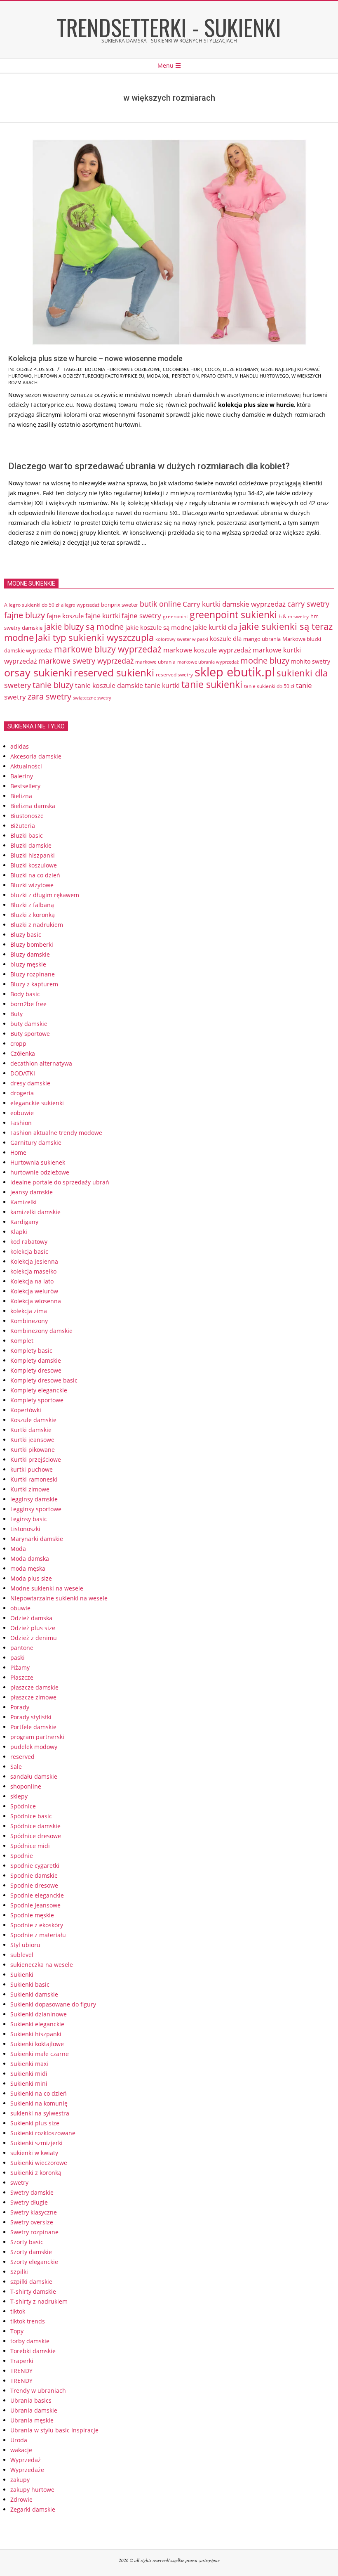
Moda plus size (31, 1578)
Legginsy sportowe (36, 1509)
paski (18, 1658)
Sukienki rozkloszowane (43, 2133)
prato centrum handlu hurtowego (245, 376)
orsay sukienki (38, 672)
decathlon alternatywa (41, 1063)
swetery (18, 685)
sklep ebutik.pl (235, 672)
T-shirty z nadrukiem (39, 2301)
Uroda (19, 2440)
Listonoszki (25, 1529)
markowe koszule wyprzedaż (207, 650)
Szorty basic (27, 2242)
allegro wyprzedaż (80, 605)
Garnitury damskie (36, 1143)
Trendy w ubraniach (38, 2390)
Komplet (22, 1341)
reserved (22, 1757)
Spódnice (23, 1806)
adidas (20, 746)
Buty (16, 1014)
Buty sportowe (30, 1034)
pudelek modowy (34, 1747)
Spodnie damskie (34, 1875)
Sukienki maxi (29, 2064)
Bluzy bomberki (32, 944)
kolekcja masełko (33, 1271)
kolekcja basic (29, 1251)
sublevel (22, 1955)
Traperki (22, 2361)
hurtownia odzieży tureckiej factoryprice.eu (89, 376)
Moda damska (30, 1559)
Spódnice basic (31, 1816)
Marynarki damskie (37, 1539)
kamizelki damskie (35, 1212)
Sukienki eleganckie (37, 2024)
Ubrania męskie (32, 2420)
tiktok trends (28, 2321)
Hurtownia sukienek (38, 1162)
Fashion (21, 1123)
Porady (20, 1707)
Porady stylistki (31, 1717)
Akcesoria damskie (36, 756)
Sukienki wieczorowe (39, 2163)
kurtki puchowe (32, 1469)
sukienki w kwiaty (34, 2153)
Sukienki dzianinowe (39, 2014)
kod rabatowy (29, 1242)
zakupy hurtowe (32, 2490)
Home (18, 1152)
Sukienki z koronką (36, 2173)
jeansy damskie (32, 1192)
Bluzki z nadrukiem (37, 925)
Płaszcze (22, 1677)
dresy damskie (30, 1083)
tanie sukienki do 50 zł (269, 686)
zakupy (20, 2480)
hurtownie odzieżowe (40, 1172)
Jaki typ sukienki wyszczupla (95, 637)
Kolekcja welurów (34, 1291)
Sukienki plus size (35, 2123)
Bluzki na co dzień (35, 875)
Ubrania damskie (34, 2410)
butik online (160, 604)
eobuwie (22, 1113)
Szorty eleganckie (34, 2262)
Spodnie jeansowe (35, 1905)
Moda (18, 1549)
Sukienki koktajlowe (37, 2044)
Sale (16, 1767)
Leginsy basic (29, 1519)
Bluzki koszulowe (34, 865)
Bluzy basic (26, 935)
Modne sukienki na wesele (47, 1588)
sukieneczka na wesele (42, 1965)
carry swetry (308, 604)
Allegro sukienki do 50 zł (32, 605)
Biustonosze (27, 816)
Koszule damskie (33, 1420)
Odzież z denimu (34, 1638)
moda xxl (158, 376)
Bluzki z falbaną (32, 905)
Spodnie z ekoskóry (37, 1925)
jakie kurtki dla (215, 627)
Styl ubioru (25, 1945)
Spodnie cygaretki (35, 1866)
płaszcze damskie (34, 1687)
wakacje (21, 2450)
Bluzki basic (27, 835)
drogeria (22, 1093)
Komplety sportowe (37, 1400)
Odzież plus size (35, 369)
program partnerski (37, 1737)
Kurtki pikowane (33, 1450)
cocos (213, 369)
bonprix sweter (120, 605)
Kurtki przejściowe (36, 1459)
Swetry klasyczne (34, 2212)
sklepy (19, 1796)
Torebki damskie (33, 2351)
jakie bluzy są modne (84, 626)
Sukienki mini (29, 2083)
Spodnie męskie (32, 1915)
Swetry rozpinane (34, 2232)
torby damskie (30, 2341)
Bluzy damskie (30, 954)
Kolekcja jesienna (34, 1261)
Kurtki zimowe (30, 1489)
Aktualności (26, 766)
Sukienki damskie (34, 1994)
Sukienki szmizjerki (36, 2143)
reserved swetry (174, 675)
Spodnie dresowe (34, 1885)
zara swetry (49, 696)
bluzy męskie (28, 964)
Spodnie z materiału (38, 1935)
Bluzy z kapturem (34, 984)
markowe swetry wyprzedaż (86, 661)
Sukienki (22, 1975)
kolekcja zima (29, 1311)
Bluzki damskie (31, 845)
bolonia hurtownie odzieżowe (123, 369)
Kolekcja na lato (32, 1281)
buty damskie (29, 1024)
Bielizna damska (33, 806)
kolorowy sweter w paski (182, 639)
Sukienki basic (30, 1984)
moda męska (28, 1568)
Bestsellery (25, 786)
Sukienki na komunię (39, 2103)
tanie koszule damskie (109, 685)
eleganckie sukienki (37, 1103)
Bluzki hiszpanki (33, 855)
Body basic (25, 994)
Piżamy (20, 1667)
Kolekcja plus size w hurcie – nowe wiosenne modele (95, 358)
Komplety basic (31, 1351)
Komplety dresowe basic (44, 1380)
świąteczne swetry (92, 698)
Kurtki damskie (31, 1430)
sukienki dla (302, 673)
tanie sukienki (212, 684)
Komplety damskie (36, 1360)
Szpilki (19, 2272)
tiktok (18, 2311)
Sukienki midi (29, 2074)
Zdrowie (21, 2499)
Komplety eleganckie (39, 1390)
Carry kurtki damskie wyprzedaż (234, 604)
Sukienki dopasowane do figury (53, 2004)
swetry (19, 2183)
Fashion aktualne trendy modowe (56, 1133)
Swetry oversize (32, 2222)
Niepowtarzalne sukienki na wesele (59, 1598)
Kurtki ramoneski (34, 1479)
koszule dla (226, 638)
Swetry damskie (32, 2192)
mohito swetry (311, 661)
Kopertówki (26, 1410)
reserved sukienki (114, 673)
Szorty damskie (31, 2252)
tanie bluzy (53, 685)
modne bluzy (265, 660)
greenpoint (175, 616)
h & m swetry (294, 616)
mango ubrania (262, 639)
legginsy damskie (34, 1499)
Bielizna (21, 796)
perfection (185, 376)
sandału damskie (34, 1776)
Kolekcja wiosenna (36, 1301)
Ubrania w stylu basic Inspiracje (54, 2430)
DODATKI (23, 1073)
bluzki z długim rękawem (45, 895)
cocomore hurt (183, 369)
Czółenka (23, 1053)
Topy (17, 2331)
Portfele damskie (33, 1727)
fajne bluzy (25, 615)
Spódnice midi (30, 1846)
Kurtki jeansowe (32, 1440)
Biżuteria (23, 826)
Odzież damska (31, 1618)
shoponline (26, 1786)
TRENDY (21, 2371)
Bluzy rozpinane (33, 974)
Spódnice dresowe (36, 1836)
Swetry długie (29, 2202)
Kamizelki (23, 1202)
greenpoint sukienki (233, 615)
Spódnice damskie (35, 1826)
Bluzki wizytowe (32, 885)
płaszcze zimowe (33, 1697)
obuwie (20, 1608)
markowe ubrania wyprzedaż (208, 662)
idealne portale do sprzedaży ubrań (60, 1182)
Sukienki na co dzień (39, 2093)
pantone (22, 1648)
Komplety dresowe (36, 1370)
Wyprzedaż (26, 2460)
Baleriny (22, 776)
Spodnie (22, 1856)
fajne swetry (141, 616)
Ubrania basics (31, 2400)
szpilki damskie (31, 2282)
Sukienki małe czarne (40, 2054)
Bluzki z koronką (33, 915)
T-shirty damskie (33, 2291)
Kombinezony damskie (41, 1331)
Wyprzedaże (27, 2470)
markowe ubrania (155, 662)
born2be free (28, 1004)
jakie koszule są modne (158, 627)
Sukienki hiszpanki (36, 2034)
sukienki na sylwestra (40, 2113)
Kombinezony (29, 1321)
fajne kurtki (103, 616)
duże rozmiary (241, 369)
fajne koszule (65, 616)
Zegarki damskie (33, 2509)
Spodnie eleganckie (37, 1895)
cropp (18, 1043)
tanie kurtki (162, 685)
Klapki (19, 1232)
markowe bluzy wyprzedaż (108, 649)
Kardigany (24, 1222)
